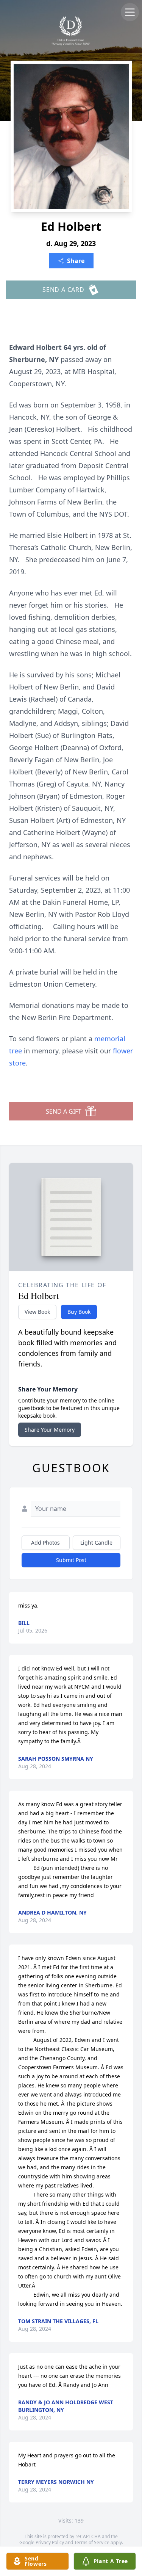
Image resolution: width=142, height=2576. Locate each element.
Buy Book (79, 1312)
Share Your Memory (50, 1430)
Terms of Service (92, 2542)
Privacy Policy (50, 2542)
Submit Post (71, 1560)
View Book (37, 1312)
